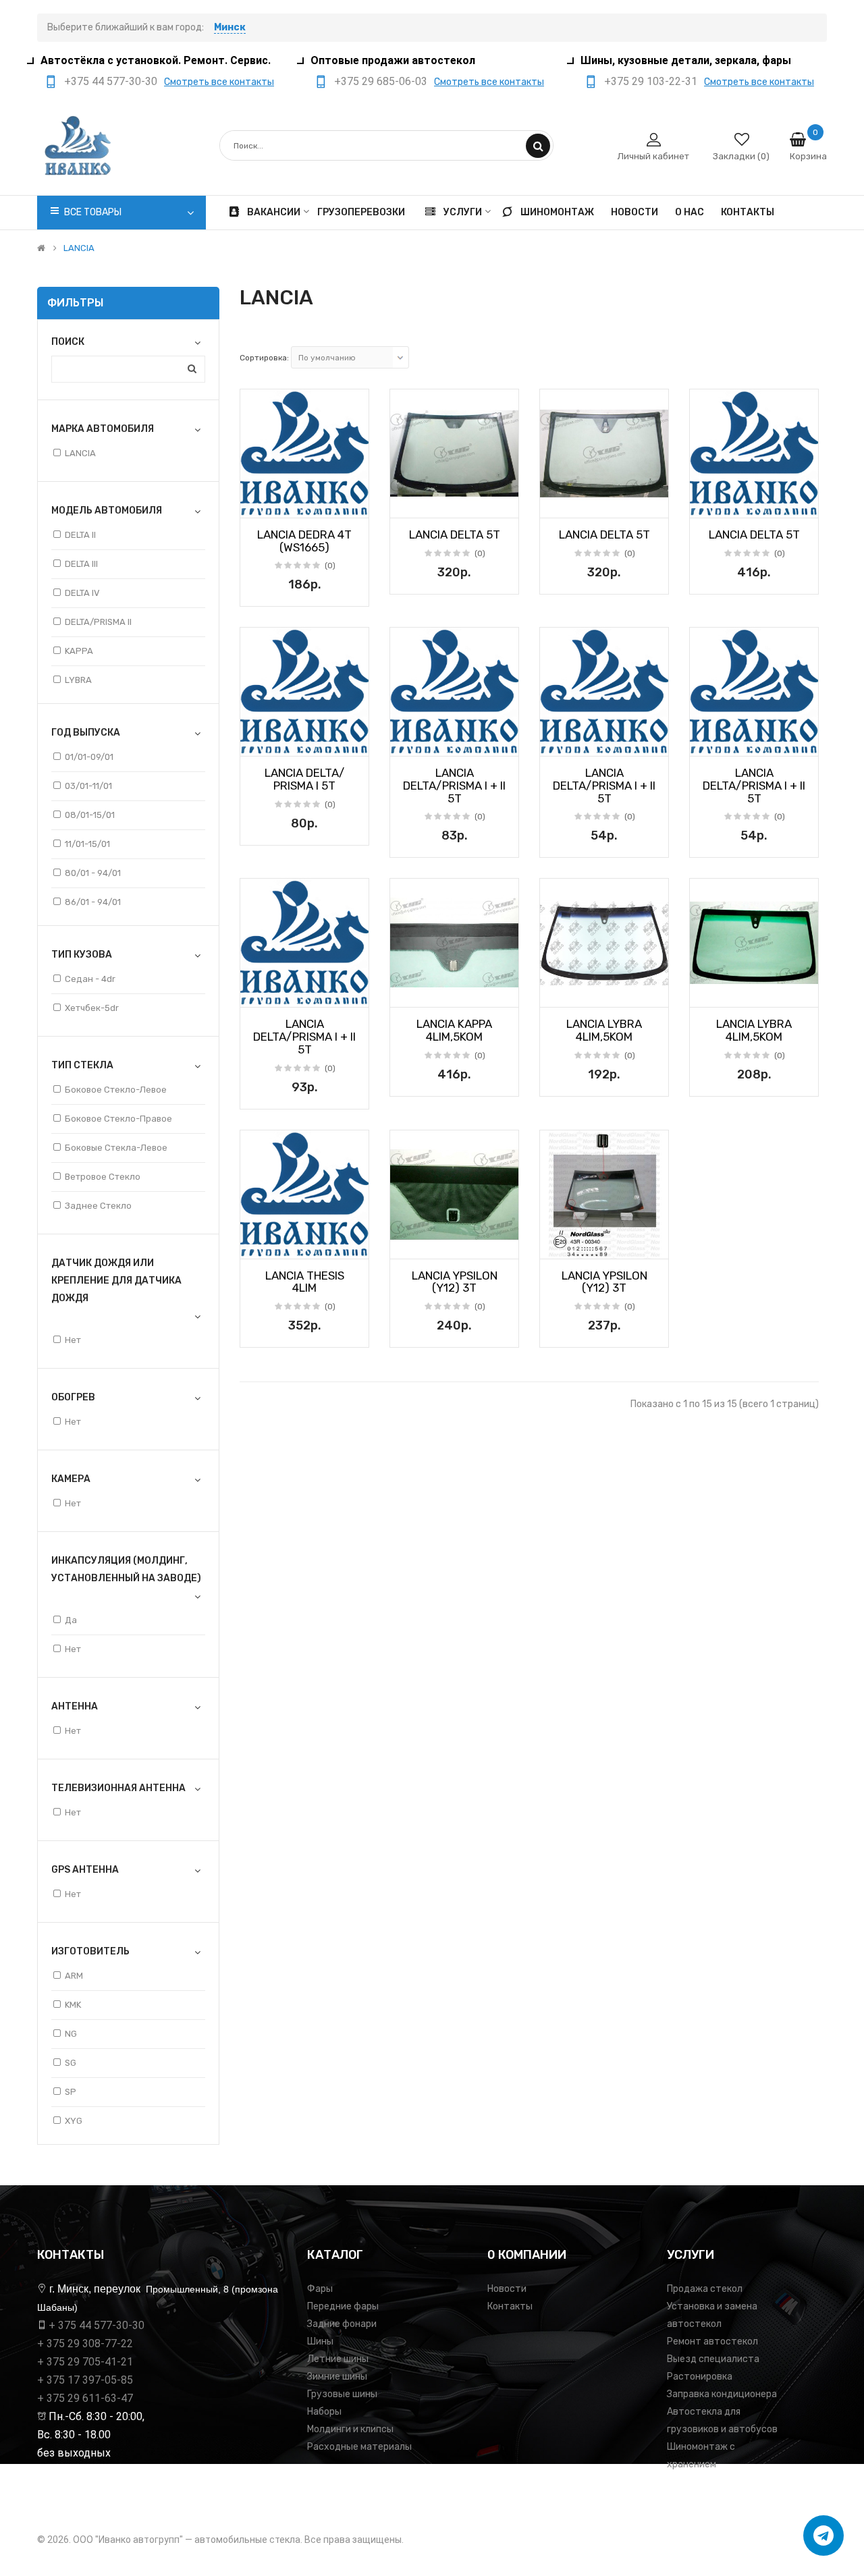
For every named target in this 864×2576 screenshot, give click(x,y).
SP (71, 2092)
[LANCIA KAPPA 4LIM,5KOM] (454, 943)
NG (71, 2034)
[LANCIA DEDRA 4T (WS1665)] (304, 454)
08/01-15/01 (90, 815)
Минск (230, 27)
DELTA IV (82, 593)
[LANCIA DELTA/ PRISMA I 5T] (304, 692)
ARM (74, 1976)
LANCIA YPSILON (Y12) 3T (455, 1282)
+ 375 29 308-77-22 (85, 2344)
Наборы (324, 2412)
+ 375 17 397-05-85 (85, 2380)
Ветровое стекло (103, 1177)
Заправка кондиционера (722, 2394)
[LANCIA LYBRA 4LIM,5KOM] (604, 943)
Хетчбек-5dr (92, 1008)
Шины (320, 2341)
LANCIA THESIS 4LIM (305, 1282)
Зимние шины (337, 2377)
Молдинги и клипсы (350, 2429)
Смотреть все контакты (219, 82)
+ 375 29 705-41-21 (85, 2362)
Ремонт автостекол (712, 2341)
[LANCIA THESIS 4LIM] (304, 1195)
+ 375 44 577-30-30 (97, 2325)
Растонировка (700, 2377)
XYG (74, 2121)
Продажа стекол (705, 2289)
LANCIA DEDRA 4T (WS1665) (304, 541)
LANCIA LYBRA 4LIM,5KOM (604, 1030)
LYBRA (78, 680)
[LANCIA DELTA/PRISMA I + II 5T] (454, 692)
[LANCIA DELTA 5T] (454, 454)
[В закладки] (255, 503)
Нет (73, 1340)
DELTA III (81, 564)
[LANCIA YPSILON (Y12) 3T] (454, 1195)
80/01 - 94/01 (93, 873)
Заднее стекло (98, 1206)
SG (71, 2063)
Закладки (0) (741, 156)
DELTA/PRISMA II (98, 622)
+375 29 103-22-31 (651, 81)
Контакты (510, 2306)
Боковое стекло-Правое (118, 1119)
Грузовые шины (342, 2394)
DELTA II (80, 535)
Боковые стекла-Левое (116, 1148)
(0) (330, 566)
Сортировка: (264, 358)
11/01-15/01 (87, 844)
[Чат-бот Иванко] (823, 2536)
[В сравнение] (354, 503)
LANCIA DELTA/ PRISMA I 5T (304, 779)
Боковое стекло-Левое (116, 1090)
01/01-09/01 (89, 757)
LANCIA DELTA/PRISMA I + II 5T (454, 785)
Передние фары (343, 2306)
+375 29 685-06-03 (381, 81)
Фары (320, 2289)
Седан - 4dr (90, 979)
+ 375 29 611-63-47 (85, 2398)
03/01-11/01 (88, 786)
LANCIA (79, 248)
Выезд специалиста (713, 2359)
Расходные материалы (359, 2447)
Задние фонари (342, 2324)
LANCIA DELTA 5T (455, 535)
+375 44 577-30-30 (111, 81)
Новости (507, 2289)
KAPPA (79, 651)
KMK (73, 2005)
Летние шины (338, 2359)
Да (71, 1620)
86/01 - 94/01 (93, 902)
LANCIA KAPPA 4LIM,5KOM (454, 1030)
